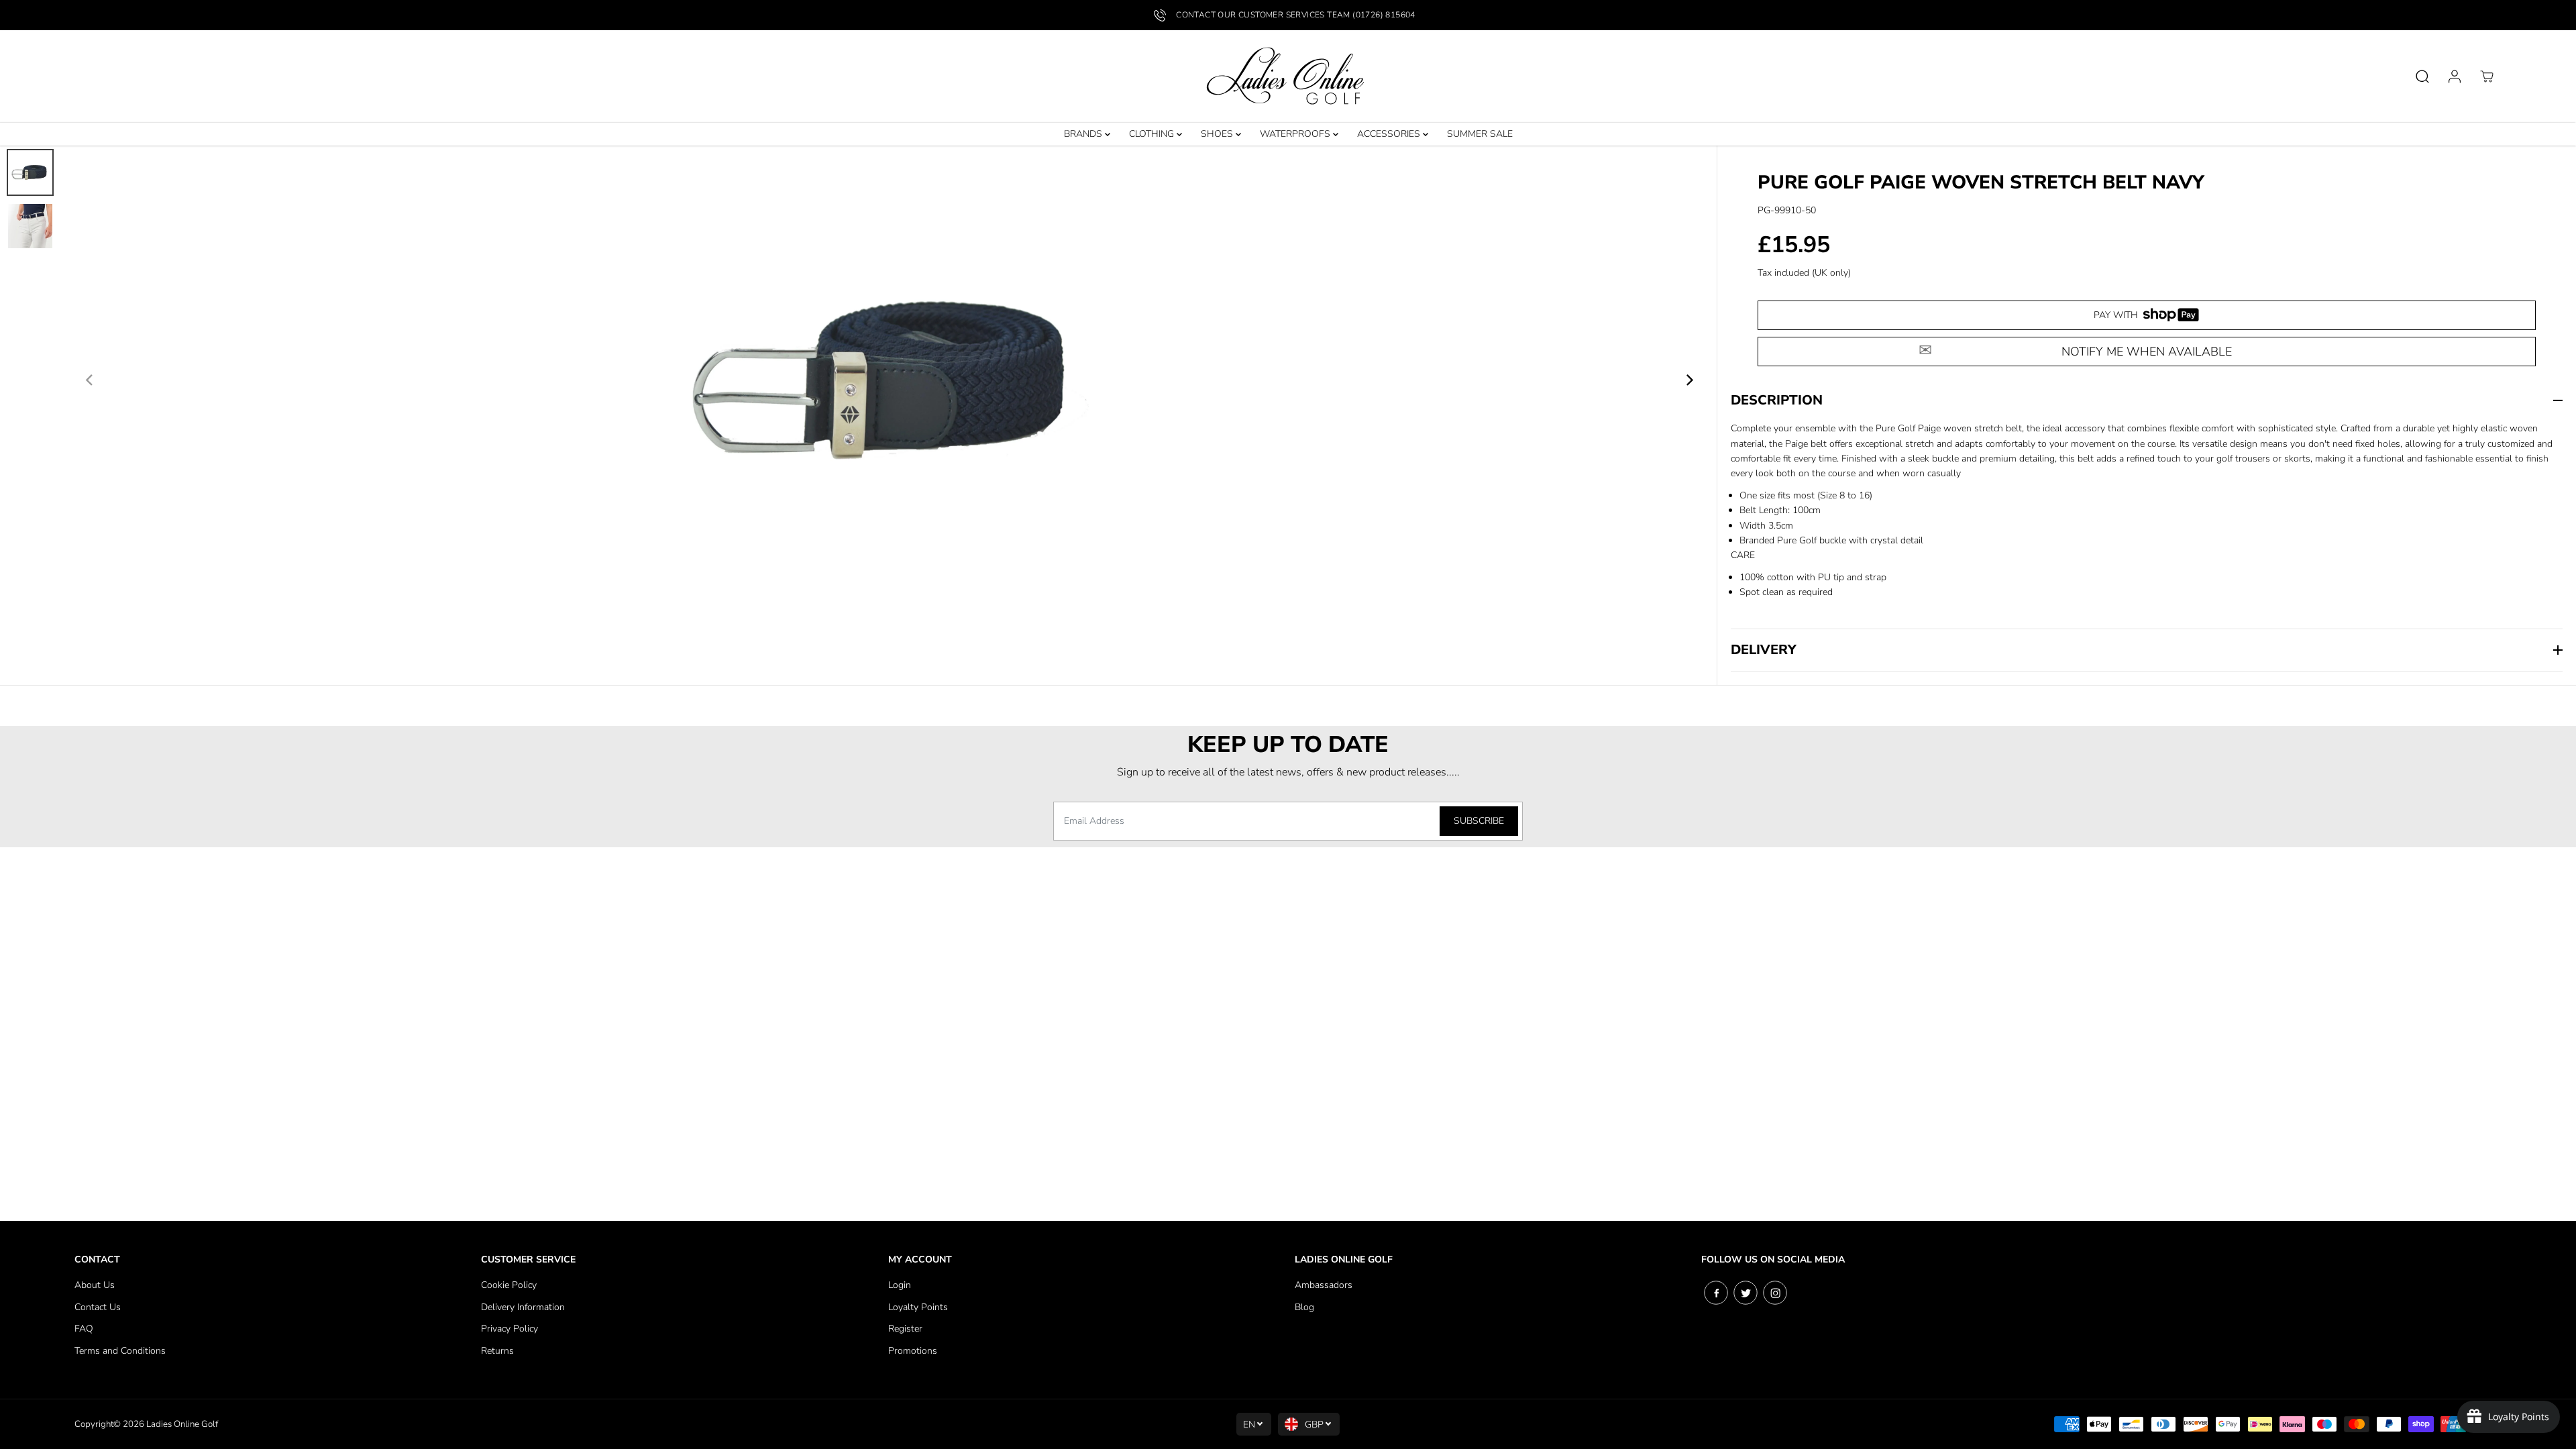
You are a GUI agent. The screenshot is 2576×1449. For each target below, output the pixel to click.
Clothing (1153, 134)
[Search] (2422, 76)
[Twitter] (1746, 1293)
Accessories (1390, 134)
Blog (1304, 1307)
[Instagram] (1775, 1293)
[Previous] (90, 380)
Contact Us (98, 1307)
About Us (95, 1285)
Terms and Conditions (120, 1351)
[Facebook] (1716, 1293)
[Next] (1688, 380)
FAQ (84, 1329)
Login (900, 1285)
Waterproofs (1296, 134)
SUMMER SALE (1480, 134)
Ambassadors (1324, 1285)
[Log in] (2455, 76)
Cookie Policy (509, 1285)
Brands (1084, 134)
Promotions (913, 1351)
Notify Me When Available (2147, 352)
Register (905, 1329)
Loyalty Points (918, 1307)
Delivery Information (523, 1307)
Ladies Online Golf (182, 1424)
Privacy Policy (509, 1329)
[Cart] (2487, 76)
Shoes (1218, 134)
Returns (497, 1351)
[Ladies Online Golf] (1288, 76)
